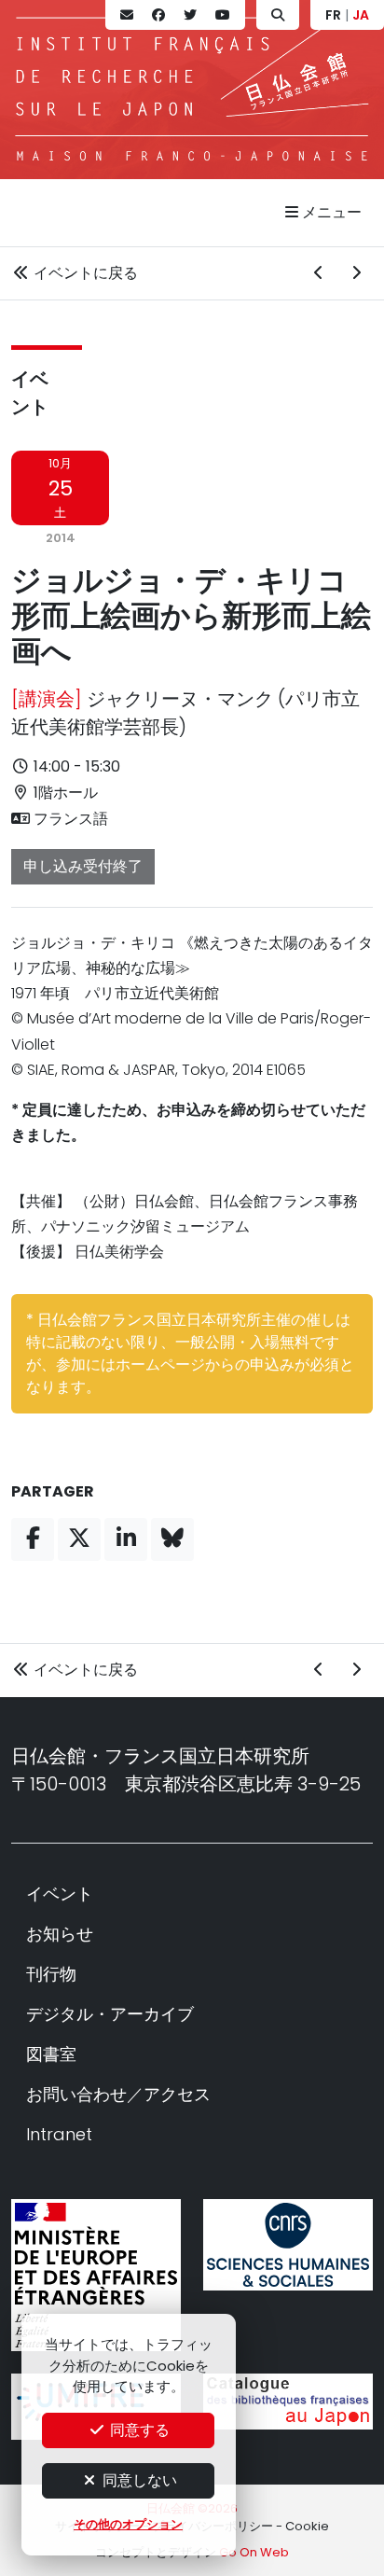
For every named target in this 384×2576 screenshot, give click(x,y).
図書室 (51, 2054)
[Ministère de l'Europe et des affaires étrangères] (96, 2276)
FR (333, 15)
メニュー (330, 212)
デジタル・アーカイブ (110, 2014)
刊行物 (51, 1974)
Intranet (59, 2134)
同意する (138, 2430)
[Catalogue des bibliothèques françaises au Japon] (288, 2402)
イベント (60, 1894)
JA (361, 15)
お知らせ (60, 1934)
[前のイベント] (319, 273)
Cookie (307, 2526)
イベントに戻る (84, 273)
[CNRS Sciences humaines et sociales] (288, 2245)
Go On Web (254, 2552)
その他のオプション (128, 2524)
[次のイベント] (356, 273)
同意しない (138, 2480)
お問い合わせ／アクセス (118, 2094)
